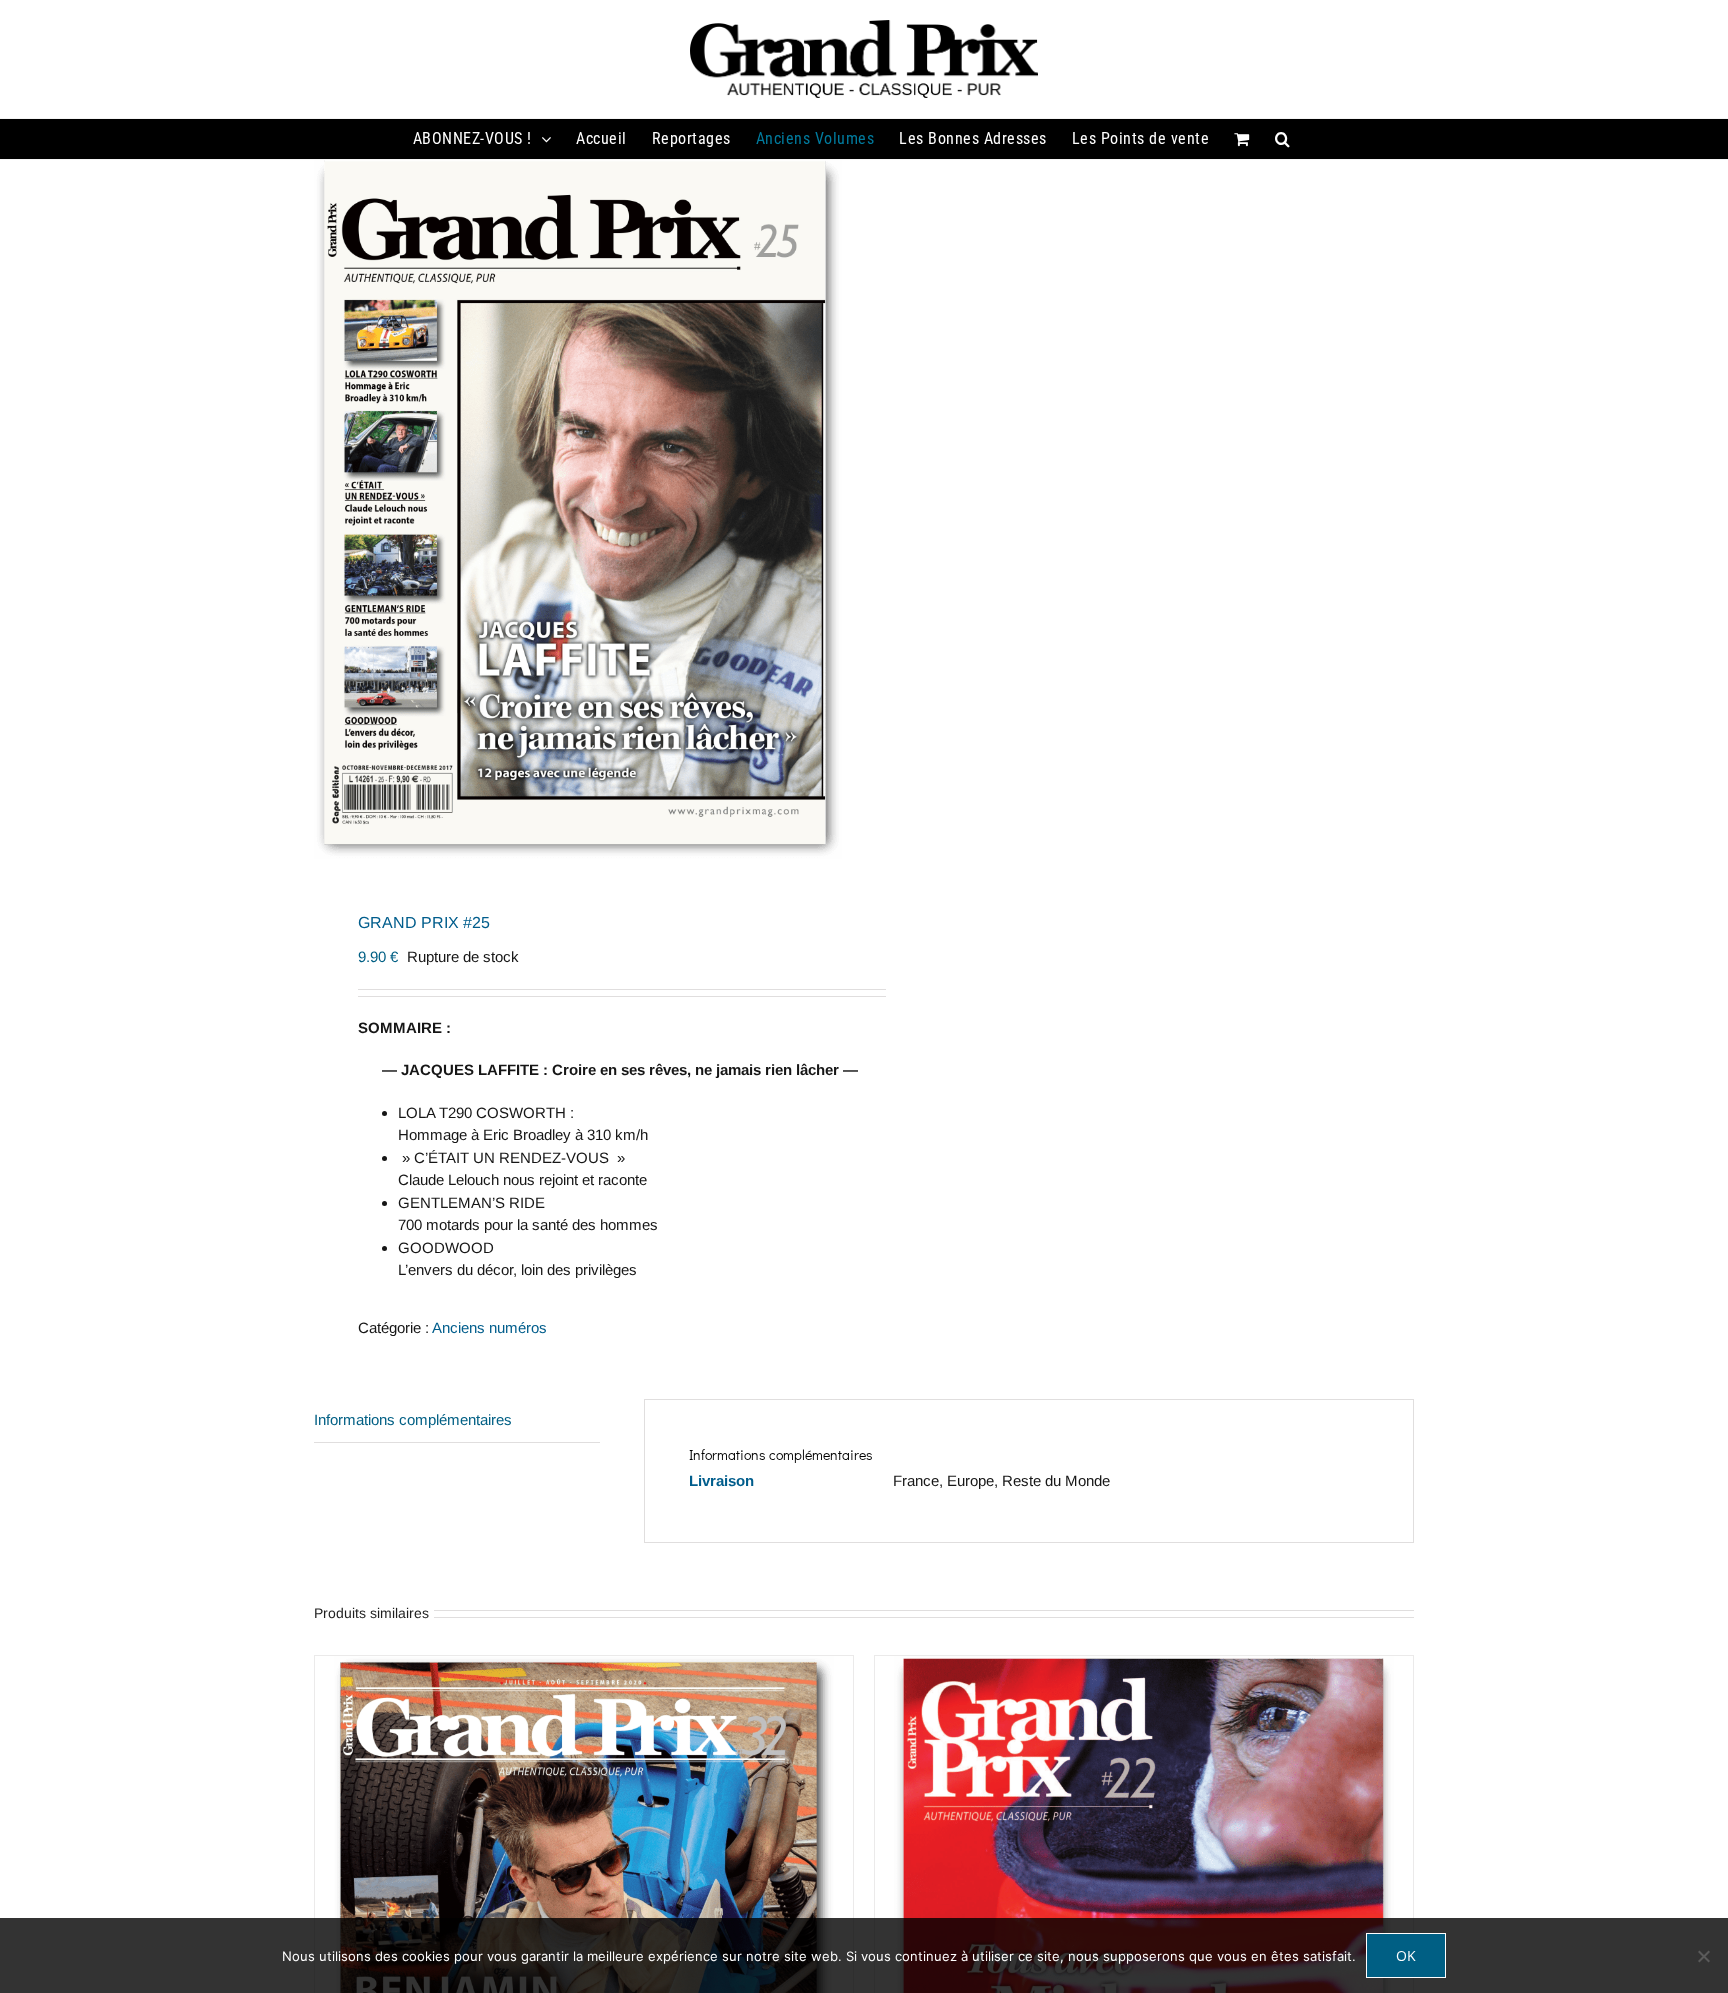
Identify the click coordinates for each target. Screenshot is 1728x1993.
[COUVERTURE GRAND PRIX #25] (578, 509)
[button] (1283, 139)
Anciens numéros (489, 1327)
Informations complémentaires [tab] (413, 1419)
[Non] (1703, 1956)
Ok (1406, 1955)
